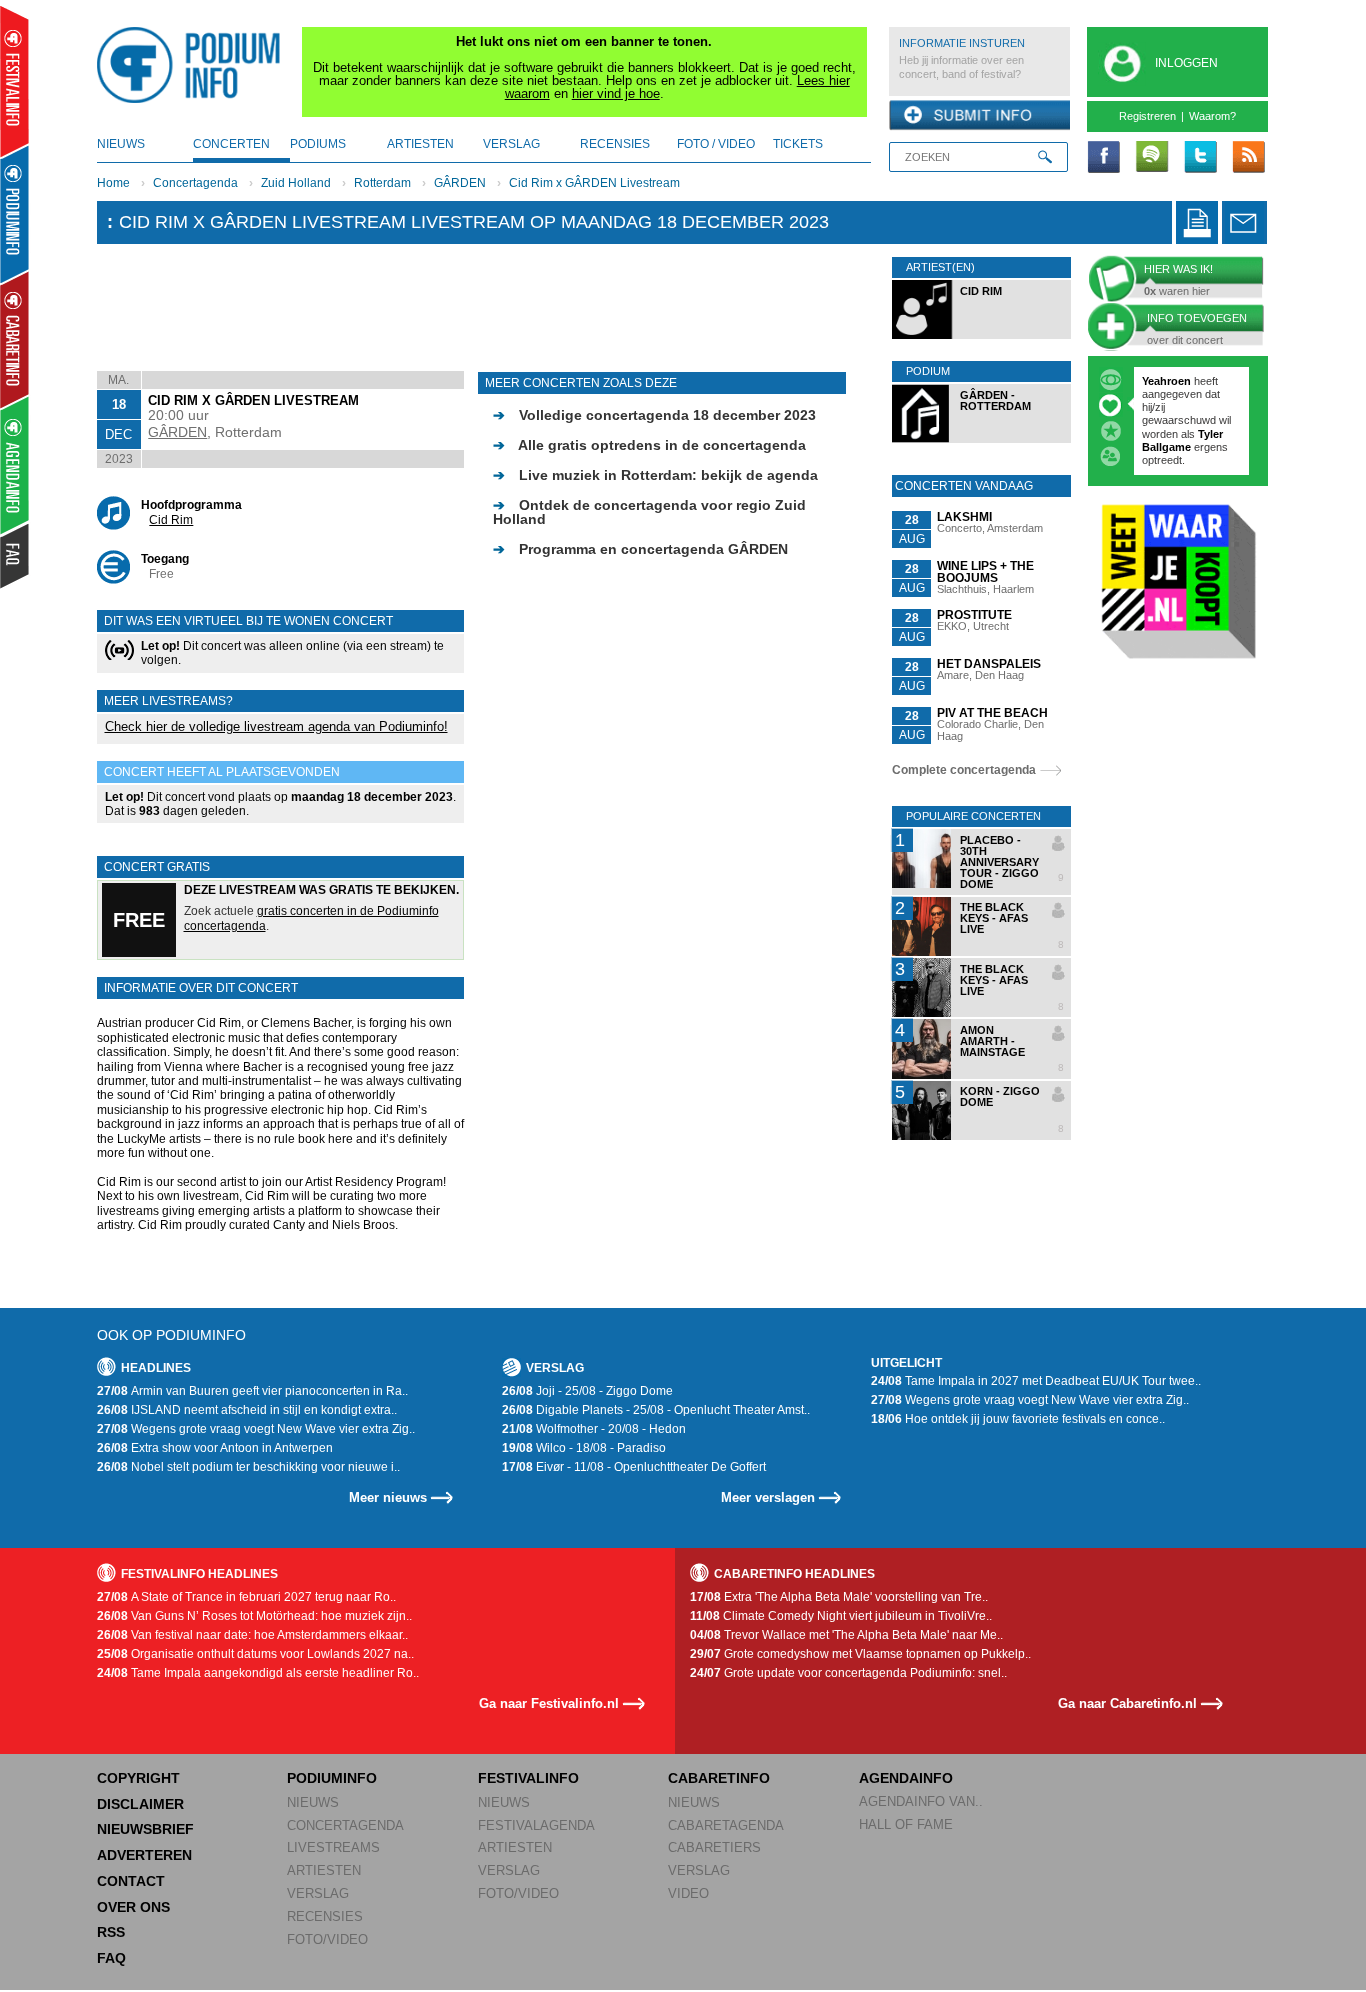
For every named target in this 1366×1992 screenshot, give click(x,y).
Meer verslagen (768, 1497)
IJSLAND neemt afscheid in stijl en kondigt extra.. (247, 1410)
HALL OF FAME (906, 1824)
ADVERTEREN (144, 1855)
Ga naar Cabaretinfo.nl (1127, 1703)
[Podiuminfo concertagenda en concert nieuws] (15, 213)
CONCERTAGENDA (345, 1825)
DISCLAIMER (140, 1804)
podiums (318, 144)
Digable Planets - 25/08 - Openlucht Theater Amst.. (656, 1410)
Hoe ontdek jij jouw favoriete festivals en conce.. (1018, 1419)
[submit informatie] (979, 116)
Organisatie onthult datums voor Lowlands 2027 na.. (255, 1654)
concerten (231, 144)
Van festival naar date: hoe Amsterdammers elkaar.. (252, 1635)
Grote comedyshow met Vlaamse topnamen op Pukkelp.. (860, 1654)
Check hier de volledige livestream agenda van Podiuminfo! (276, 726)
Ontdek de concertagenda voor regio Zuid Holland (649, 512)
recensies (615, 144)
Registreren (1147, 116)
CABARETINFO (719, 1778)
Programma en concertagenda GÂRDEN (640, 549)
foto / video (716, 144)
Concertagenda (195, 183)
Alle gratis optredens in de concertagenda (649, 445)
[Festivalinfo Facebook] (1104, 158)
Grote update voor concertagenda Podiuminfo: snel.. (848, 1673)
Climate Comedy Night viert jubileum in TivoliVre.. (841, 1616)
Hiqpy (1159, 407)
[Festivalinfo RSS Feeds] (1248, 158)
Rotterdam (382, 183)
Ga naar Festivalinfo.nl (549, 1703)
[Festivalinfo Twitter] (1200, 158)
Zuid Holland (296, 183)
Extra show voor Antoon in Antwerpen (215, 1448)
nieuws (121, 144)
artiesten (420, 144)
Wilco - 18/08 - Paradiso (584, 1448)
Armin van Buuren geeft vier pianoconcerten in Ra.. (252, 1391)
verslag (511, 144)
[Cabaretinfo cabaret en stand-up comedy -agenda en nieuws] (14, 339)
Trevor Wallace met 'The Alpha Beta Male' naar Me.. (846, 1635)
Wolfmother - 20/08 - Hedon (594, 1429)
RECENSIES (325, 1916)
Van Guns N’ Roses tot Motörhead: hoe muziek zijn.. (254, 1616)
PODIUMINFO (332, 1778)
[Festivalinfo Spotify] (1152, 158)
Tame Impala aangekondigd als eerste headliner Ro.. (258, 1673)
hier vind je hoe (616, 93)
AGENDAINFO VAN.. (921, 1801)
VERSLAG (318, 1893)
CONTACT (131, 1881)
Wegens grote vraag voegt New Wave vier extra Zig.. (256, 1429)
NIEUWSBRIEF (145, 1829)
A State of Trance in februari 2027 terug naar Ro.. (246, 1597)
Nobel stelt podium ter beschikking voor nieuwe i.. (248, 1467)
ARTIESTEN (324, 1870)
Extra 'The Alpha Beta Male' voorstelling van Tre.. (839, 1597)
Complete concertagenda (964, 770)
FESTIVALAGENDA (536, 1825)
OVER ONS (133, 1907)
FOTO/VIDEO (327, 1939)
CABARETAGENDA (726, 1825)
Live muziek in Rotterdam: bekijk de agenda (655, 475)
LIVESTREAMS (333, 1847)
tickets (798, 144)
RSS (111, 1932)
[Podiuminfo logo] (194, 65)
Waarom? (1212, 116)
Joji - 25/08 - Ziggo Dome (587, 1391)
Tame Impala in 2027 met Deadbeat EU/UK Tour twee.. (1036, 1381)
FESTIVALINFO (528, 1778)
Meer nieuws (388, 1497)
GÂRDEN (460, 183)
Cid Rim (171, 520)
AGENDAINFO (906, 1778)
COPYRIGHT (138, 1778)
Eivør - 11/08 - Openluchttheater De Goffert (634, 1467)
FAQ (111, 1958)
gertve (1158, 381)
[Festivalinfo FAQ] (15, 556)
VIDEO (688, 1893)
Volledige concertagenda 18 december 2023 (654, 415)
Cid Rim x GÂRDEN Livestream (594, 183)
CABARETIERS (714, 1847)
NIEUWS (313, 1802)
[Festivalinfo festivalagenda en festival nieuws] (14, 81)
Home (113, 183)
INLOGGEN (1186, 63)
